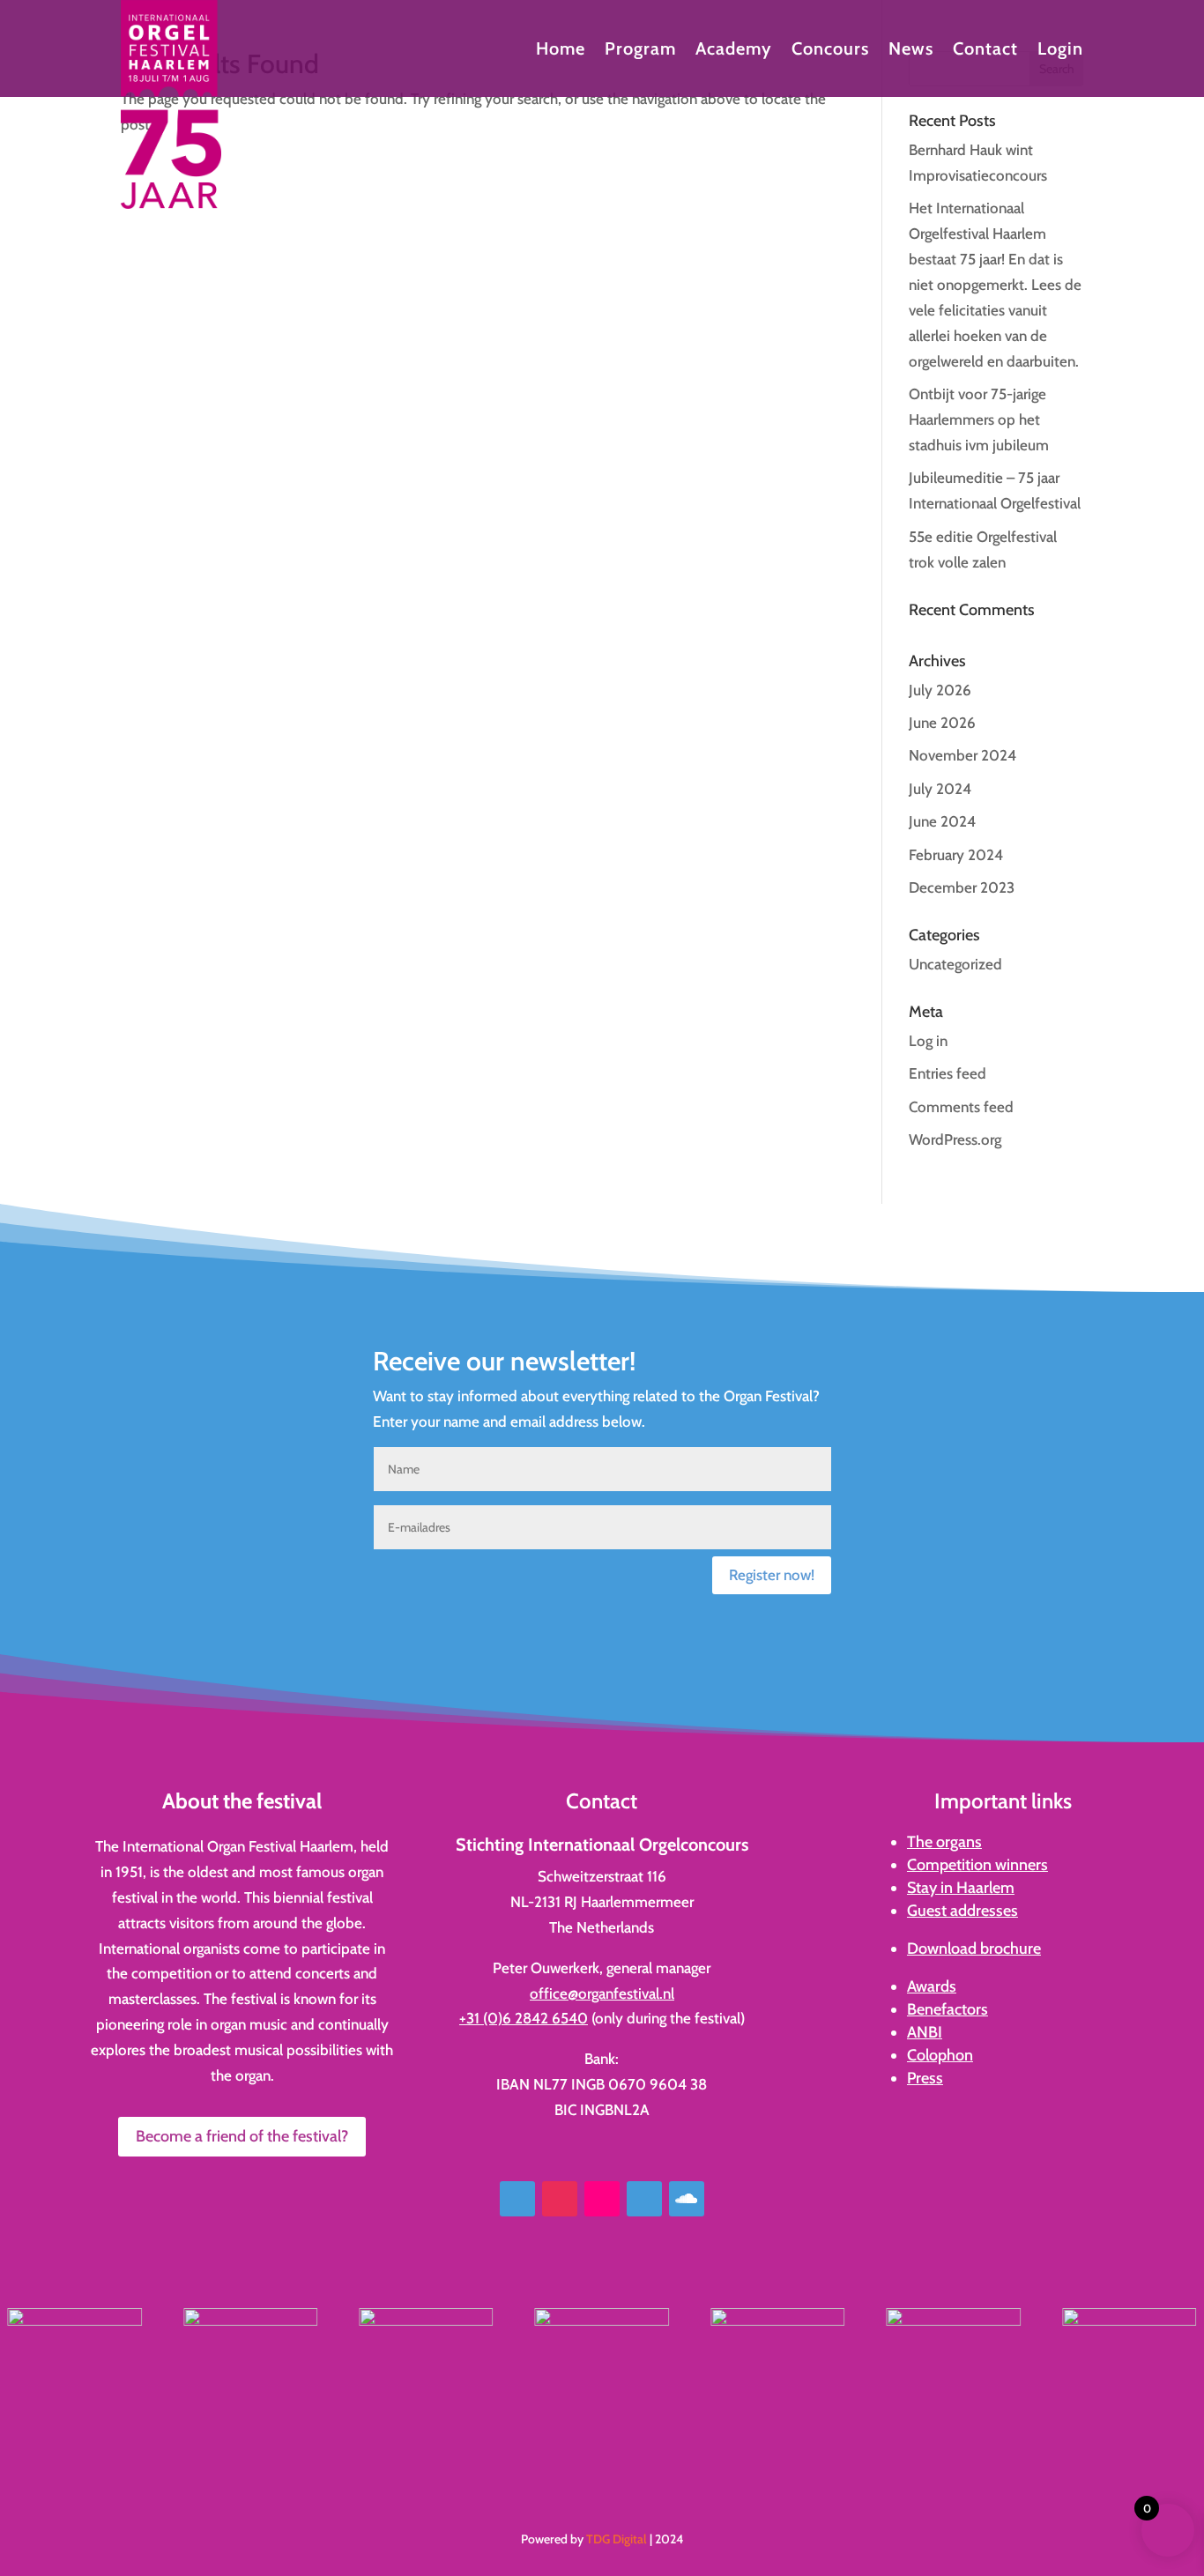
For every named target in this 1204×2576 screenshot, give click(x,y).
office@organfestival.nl (602, 1993)
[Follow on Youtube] (644, 2199)
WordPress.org (955, 1140)
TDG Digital (617, 2539)
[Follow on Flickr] (602, 2199)
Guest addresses (962, 1911)
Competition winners (977, 1865)
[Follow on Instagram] (560, 2199)
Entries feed (948, 1073)
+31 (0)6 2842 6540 (524, 2018)
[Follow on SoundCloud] (687, 2199)
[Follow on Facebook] (517, 2199)
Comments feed (961, 1107)
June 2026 (942, 723)
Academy (734, 51)
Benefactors (948, 2009)
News (911, 51)
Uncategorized (955, 964)
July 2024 (940, 789)
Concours (830, 51)
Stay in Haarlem (961, 1888)
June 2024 (942, 821)
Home (561, 51)
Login (1060, 51)
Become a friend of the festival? (242, 2136)
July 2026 (940, 690)
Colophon (940, 2055)
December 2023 (962, 887)
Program (640, 51)
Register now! (772, 1575)
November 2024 (962, 755)
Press (925, 2078)
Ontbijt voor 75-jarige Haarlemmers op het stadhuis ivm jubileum (979, 419)
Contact (985, 51)
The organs (944, 1842)
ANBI (925, 2032)
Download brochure (974, 1949)
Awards (932, 1986)
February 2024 (956, 855)
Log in (928, 1041)
